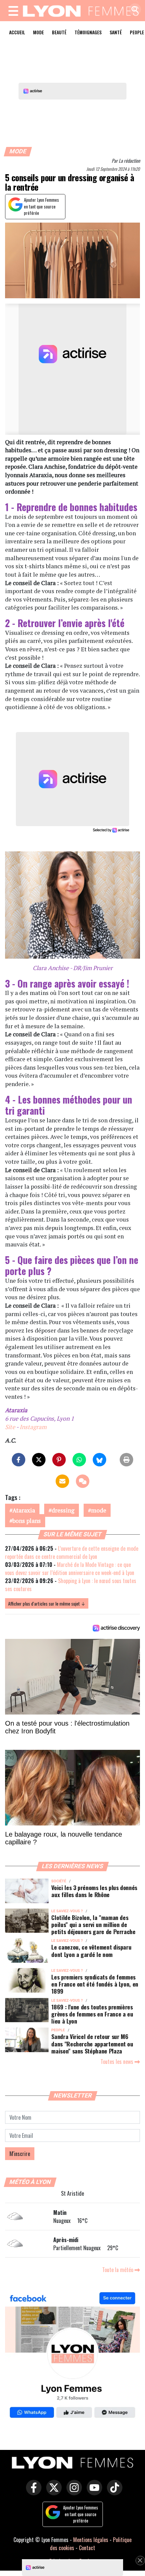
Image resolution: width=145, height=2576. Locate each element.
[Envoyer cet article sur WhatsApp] (79, 1460)
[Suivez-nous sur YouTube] (93, 2492)
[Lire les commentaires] (83, 1481)
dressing (63, 1510)
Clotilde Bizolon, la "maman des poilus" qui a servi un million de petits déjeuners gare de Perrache (93, 1924)
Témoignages (88, 32)
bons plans (27, 1521)
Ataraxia (24, 1510)
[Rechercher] (133, 10)
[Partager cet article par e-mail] (62, 1481)
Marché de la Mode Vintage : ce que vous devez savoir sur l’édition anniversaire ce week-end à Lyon (70, 1569)
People (58, 2030)
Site (10, 1427)
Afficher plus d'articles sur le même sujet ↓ (47, 1603)
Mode (38, 32)
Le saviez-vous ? (67, 1911)
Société (59, 1881)
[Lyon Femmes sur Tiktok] (113, 2492)
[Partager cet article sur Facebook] (19, 1460)
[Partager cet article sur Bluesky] (99, 1460)
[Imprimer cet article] (126, 1460)
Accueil (17, 32)
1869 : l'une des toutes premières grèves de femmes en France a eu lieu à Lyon (92, 2014)
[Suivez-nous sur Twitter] (52, 2492)
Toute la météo (118, 2270)
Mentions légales (91, 2540)
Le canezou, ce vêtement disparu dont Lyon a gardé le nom (91, 1950)
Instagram (33, 1427)
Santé (116, 32)
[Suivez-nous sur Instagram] (72, 2492)
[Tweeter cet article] (39, 1460)
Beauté (59, 32)
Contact (87, 2548)
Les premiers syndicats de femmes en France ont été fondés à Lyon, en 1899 (95, 1984)
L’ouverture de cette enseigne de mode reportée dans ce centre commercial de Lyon (72, 1552)
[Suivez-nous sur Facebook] (72, 2356)
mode (99, 1510)
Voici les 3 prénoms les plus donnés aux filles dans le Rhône (94, 1891)
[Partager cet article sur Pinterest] (59, 1460)
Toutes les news (118, 2062)
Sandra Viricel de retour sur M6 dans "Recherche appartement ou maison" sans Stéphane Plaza (92, 2043)
